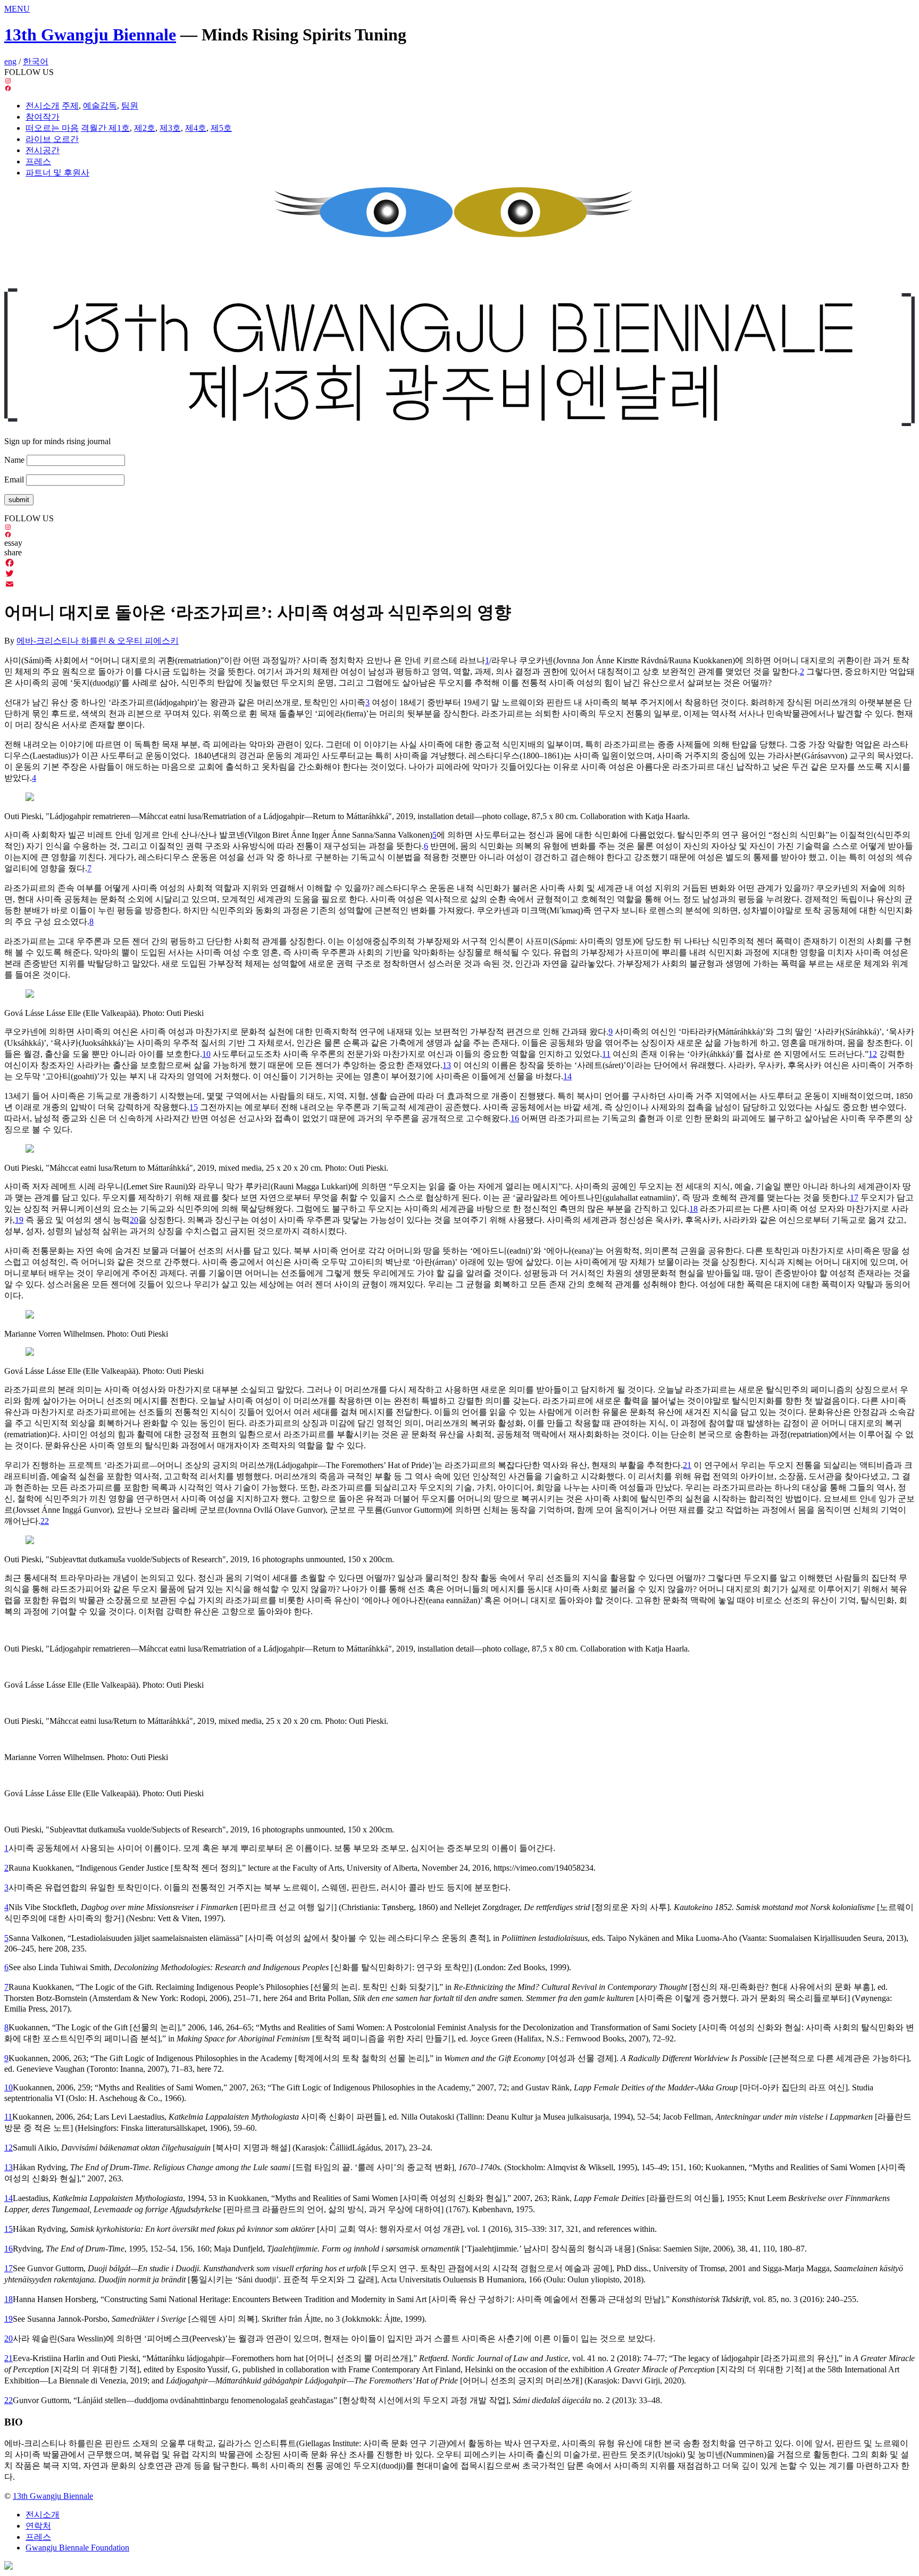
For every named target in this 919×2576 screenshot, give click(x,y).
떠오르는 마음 (52, 128)
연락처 (38, 2526)
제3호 (170, 128)
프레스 (38, 161)
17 (9, 2268)
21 (9, 2358)
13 (9, 2167)
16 (9, 2249)
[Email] (459, 584)
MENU (17, 9)
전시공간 (43, 150)
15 (9, 2229)
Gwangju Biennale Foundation (77, 2548)
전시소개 (43, 106)
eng (10, 61)
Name (14, 460)
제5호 (221, 128)
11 (8, 2117)
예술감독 (100, 106)
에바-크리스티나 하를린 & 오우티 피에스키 (98, 641)
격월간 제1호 (105, 128)
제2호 (145, 128)
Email (14, 480)
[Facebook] (459, 563)
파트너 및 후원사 (57, 173)
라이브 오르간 (52, 139)
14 (9, 2198)
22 (9, 2400)
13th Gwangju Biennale (90, 35)
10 (9, 2087)
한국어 (36, 61)
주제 (70, 106)
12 (9, 2148)
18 (9, 2299)
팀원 (130, 106)
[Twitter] (459, 573)
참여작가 (43, 117)
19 (9, 2319)
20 (9, 2339)
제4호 (196, 128)
